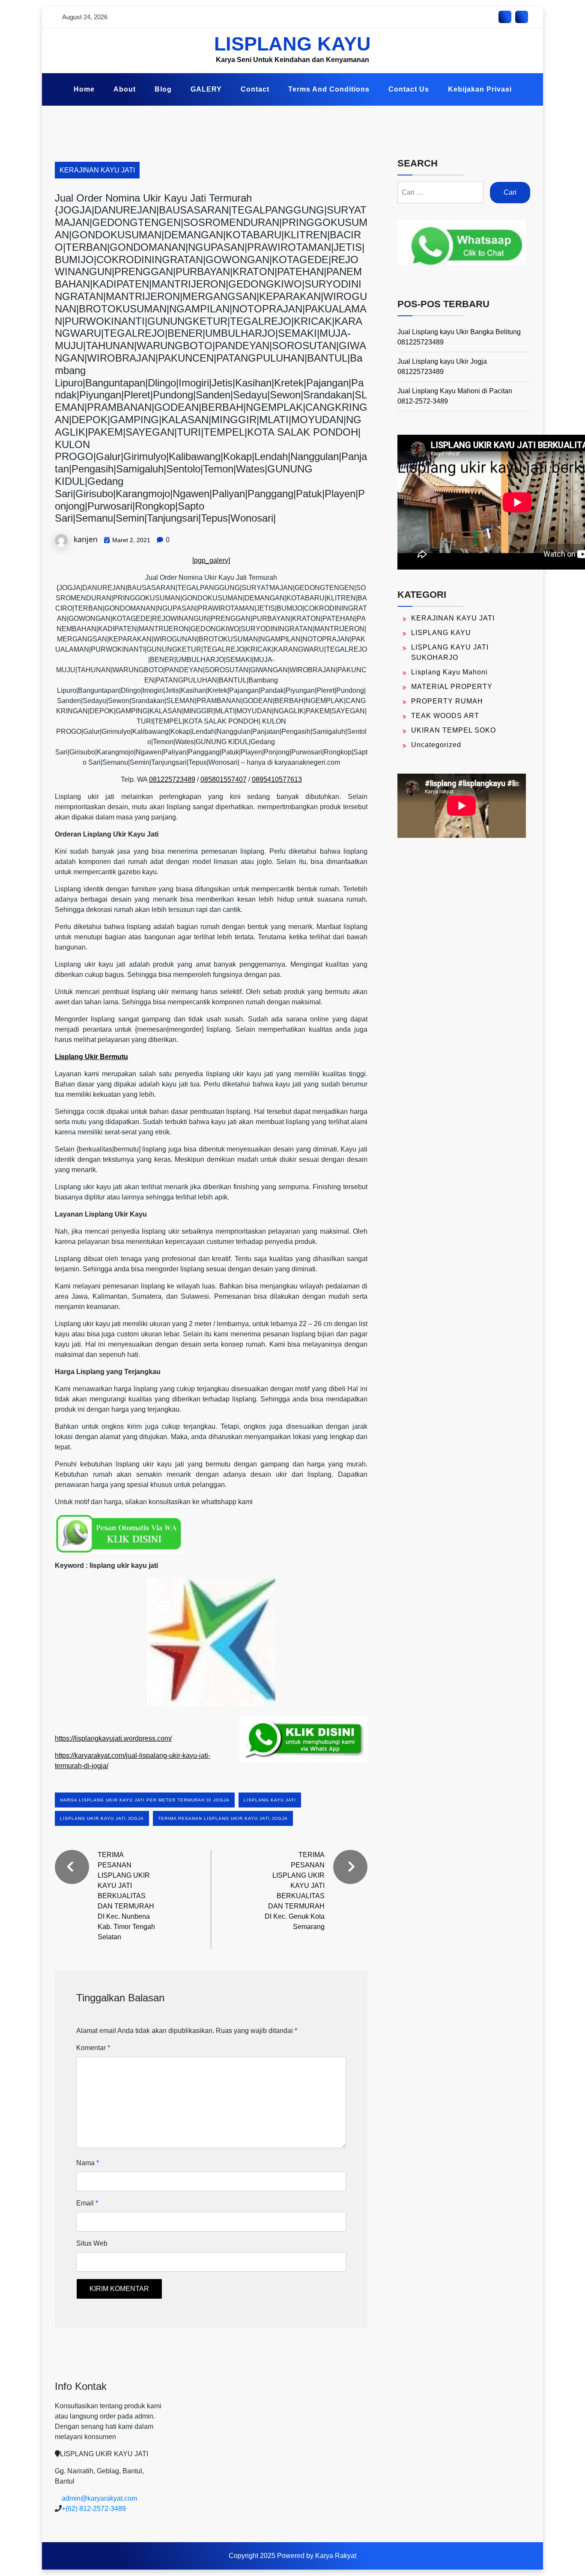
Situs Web (92, 2243)
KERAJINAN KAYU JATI (97, 170)
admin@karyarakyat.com (99, 2498)
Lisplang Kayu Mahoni (449, 672)
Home (84, 89)
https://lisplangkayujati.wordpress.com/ (113, 1738)
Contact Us (409, 89)
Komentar (93, 2048)
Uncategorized (436, 745)
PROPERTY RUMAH (447, 701)
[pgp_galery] (211, 560)
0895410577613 (277, 779)
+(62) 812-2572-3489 (94, 2509)
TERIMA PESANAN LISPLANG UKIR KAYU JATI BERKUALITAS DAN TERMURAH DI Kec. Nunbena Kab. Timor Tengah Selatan (126, 1896)
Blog (163, 89)
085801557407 (224, 779)
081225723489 (172, 779)
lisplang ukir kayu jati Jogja (102, 1818)
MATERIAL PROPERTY (452, 687)
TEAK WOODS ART (445, 716)
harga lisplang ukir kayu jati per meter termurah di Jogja (145, 1800)
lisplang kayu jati (270, 1800)
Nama (88, 2163)
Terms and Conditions (329, 89)
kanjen (86, 539)
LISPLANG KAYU (292, 44)
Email (87, 2203)
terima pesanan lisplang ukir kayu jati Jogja (223, 1818)
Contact (255, 89)
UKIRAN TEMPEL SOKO (454, 730)
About (125, 89)
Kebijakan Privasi (480, 89)
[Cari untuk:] (440, 193)
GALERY (206, 89)
